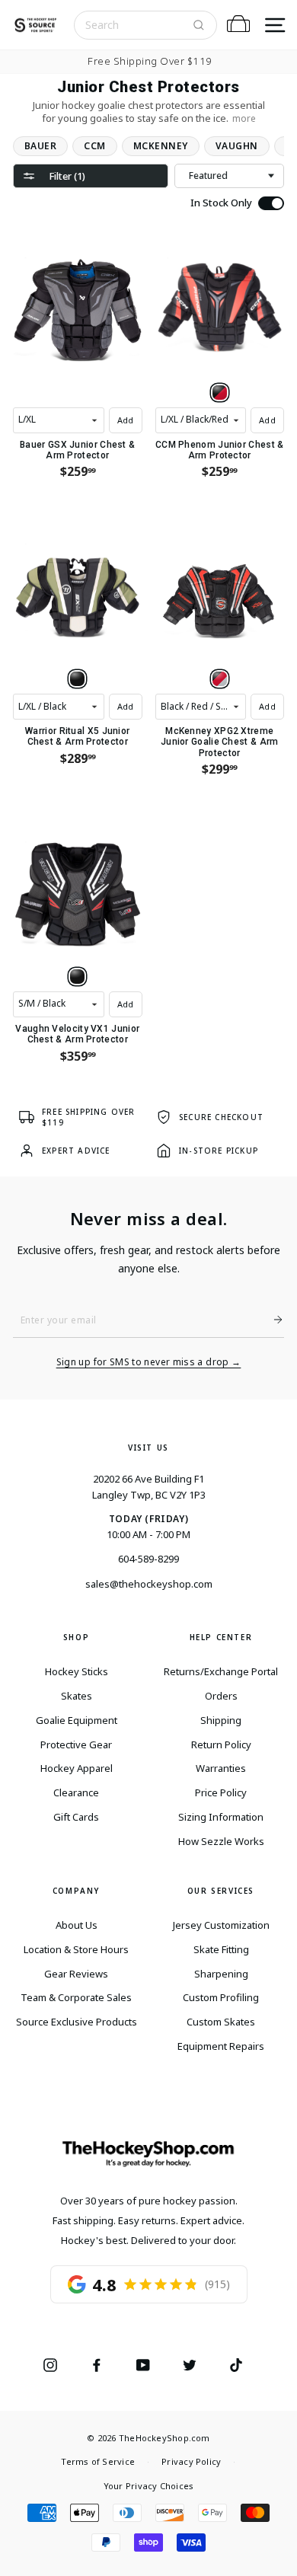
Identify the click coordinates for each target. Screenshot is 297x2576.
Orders (221, 1696)
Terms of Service (98, 2461)
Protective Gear (76, 1744)
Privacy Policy (191, 2461)
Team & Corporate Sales (76, 1997)
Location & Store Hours (76, 1949)
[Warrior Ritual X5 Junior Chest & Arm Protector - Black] (77, 679)
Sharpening (221, 1974)
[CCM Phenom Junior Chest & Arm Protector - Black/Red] (220, 393)
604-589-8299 (148, 1559)
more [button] (244, 118)
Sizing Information (221, 1817)
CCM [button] (94, 146)
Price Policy (221, 1792)
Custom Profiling (221, 1997)
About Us (77, 1925)
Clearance (76, 1792)
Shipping (221, 1720)
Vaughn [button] (237, 146)
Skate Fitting (221, 1949)
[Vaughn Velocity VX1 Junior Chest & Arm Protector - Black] (77, 977)
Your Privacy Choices (148, 2486)
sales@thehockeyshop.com (149, 1584)
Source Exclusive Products (77, 2022)
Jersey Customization (221, 1925)
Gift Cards (76, 1817)
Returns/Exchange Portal (221, 1671)
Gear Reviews (76, 1974)
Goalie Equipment (77, 1720)
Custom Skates (221, 2022)
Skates (77, 1696)
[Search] (199, 25)
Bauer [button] (40, 146)
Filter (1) (67, 176)
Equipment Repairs (221, 2046)
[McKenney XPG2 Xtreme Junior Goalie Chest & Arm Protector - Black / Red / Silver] (220, 679)
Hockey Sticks (77, 1671)
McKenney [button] (161, 146)
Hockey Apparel (77, 1768)
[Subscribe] (272, 1320)
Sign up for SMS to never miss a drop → (149, 1362)
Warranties (221, 1768)
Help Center (221, 1637)
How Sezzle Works (221, 1841)
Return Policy (221, 1744)
